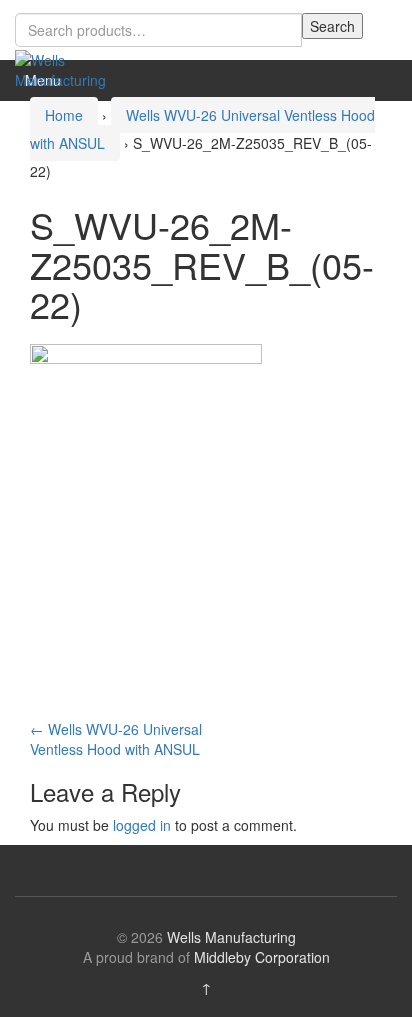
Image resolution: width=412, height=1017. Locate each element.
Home (64, 115)
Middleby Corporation (262, 957)
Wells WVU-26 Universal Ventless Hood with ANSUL (116, 739)
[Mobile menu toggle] (376, 80)
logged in (142, 825)
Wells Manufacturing (231, 937)
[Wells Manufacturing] (65, 68)
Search (332, 26)
